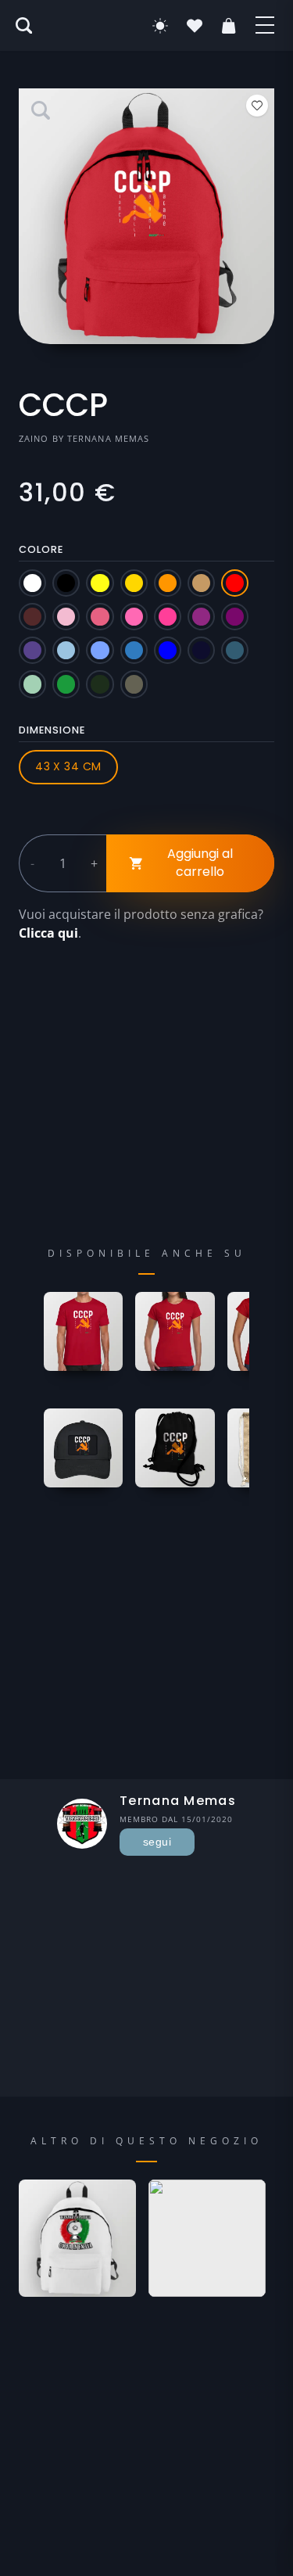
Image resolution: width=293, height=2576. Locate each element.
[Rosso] (235, 583)
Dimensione (52, 730)
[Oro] (134, 583)
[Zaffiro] (134, 650)
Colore (41, 549)
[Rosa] (134, 617)
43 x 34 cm (68, 766)
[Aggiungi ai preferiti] (257, 106)
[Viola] (32, 650)
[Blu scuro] (201, 650)
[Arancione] (168, 583)
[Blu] (168, 650)
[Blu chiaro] (100, 650)
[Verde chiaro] (32, 684)
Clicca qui (48, 933)
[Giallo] (100, 583)
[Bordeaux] (32, 617)
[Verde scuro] (100, 684)
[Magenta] (201, 617)
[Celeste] (66, 650)
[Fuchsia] (168, 617)
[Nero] (66, 583)
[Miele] (201, 583)
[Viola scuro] (235, 617)
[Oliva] (134, 684)
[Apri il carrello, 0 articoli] (229, 26)
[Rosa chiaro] (66, 617)
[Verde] (66, 684)
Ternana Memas (108, 438)
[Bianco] (32, 583)
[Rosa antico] (100, 617)
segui (157, 1842)
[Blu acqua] (235, 650)
